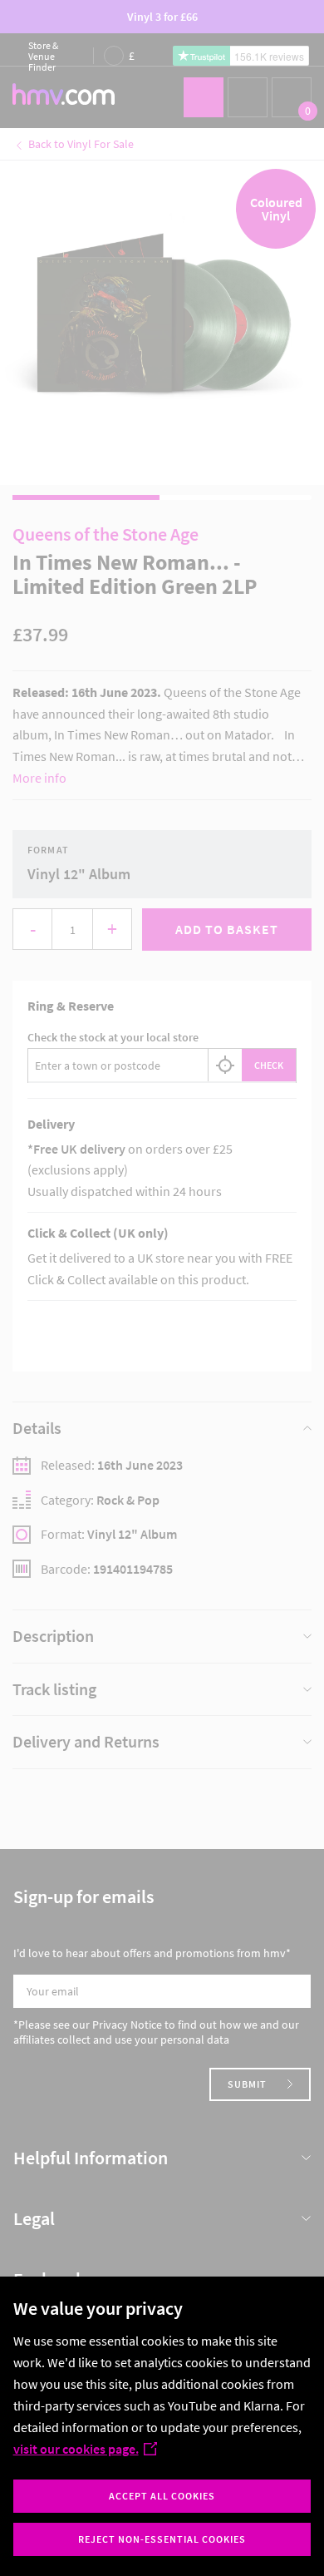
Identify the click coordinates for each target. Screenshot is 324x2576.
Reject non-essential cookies (162, 2539)
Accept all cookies (162, 2496)
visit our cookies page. (76, 2449)
